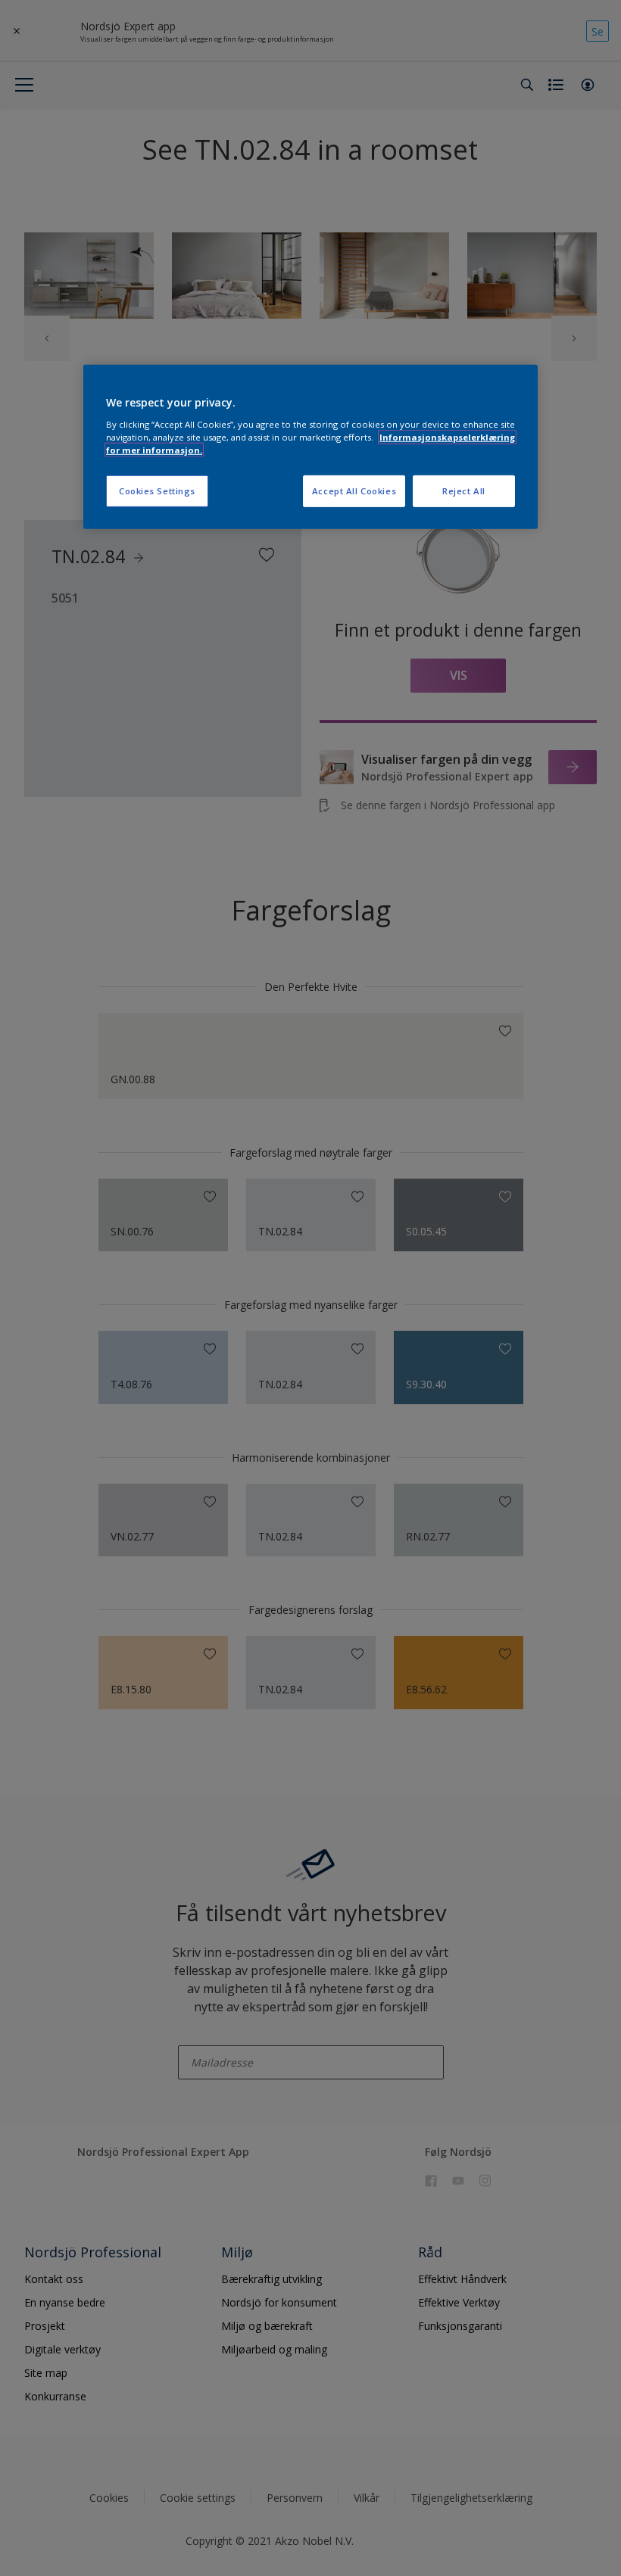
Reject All (464, 491)
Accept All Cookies (354, 491)
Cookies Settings (157, 491)
